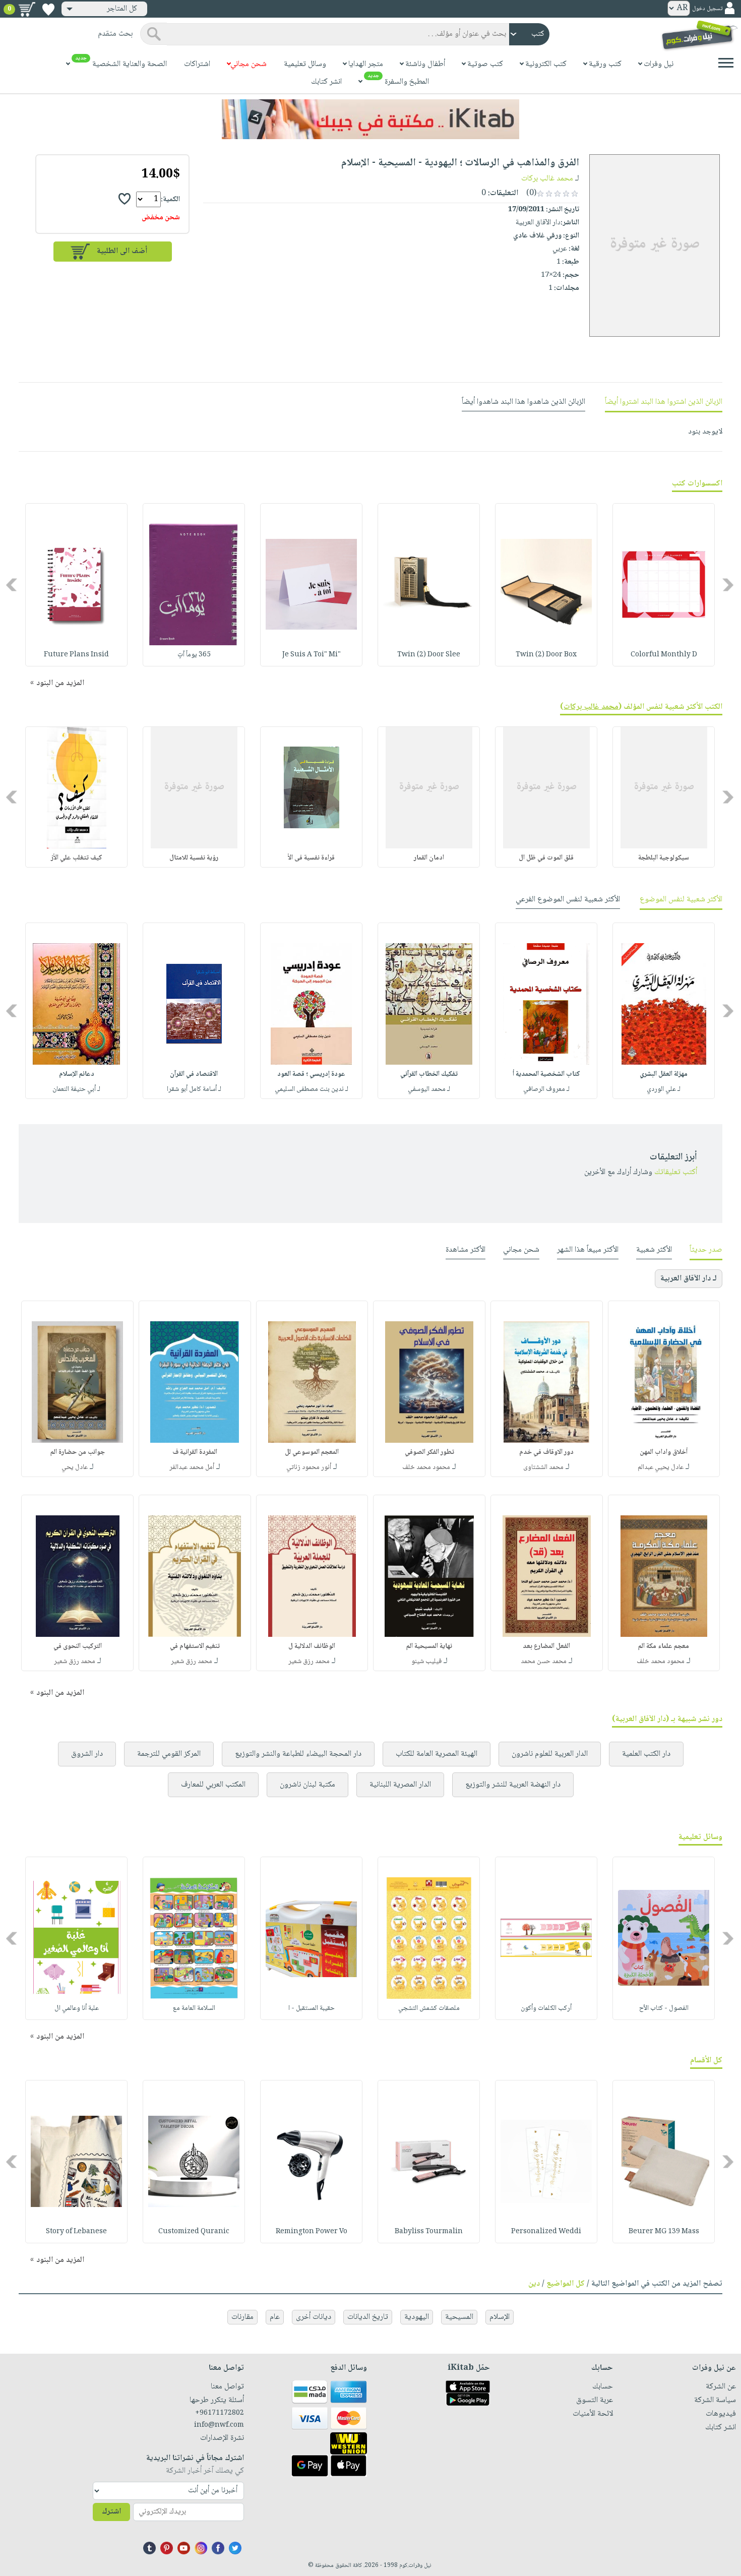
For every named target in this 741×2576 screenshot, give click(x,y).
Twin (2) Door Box (546, 655)
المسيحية (459, 2317)
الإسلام (500, 2317)
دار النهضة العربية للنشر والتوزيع (513, 1785)
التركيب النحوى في (78, 1646)
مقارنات (242, 2317)
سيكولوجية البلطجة (664, 858)
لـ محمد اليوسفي (429, 1089)
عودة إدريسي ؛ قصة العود (311, 1074)
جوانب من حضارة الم (78, 1452)
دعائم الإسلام (77, 1074)
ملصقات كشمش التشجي (429, 2008)
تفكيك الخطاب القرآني (429, 1074)
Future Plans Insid (76, 655)
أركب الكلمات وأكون (546, 2008)
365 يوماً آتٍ (194, 655)
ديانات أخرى (314, 2317)
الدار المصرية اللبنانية (400, 1785)
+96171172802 (219, 2413)
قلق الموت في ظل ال (546, 858)
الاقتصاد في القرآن (194, 1074)
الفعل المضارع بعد (546, 1646)
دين (534, 2284)
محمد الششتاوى (543, 1467)
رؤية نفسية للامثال (194, 858)
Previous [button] (729, 585)
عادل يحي (75, 1467)
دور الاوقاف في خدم (546, 1452)
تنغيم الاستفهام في (195, 1646)
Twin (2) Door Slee (429, 655)
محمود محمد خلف (426, 1467)
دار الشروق (87, 1754)
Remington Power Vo (312, 2232)
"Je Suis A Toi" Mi (312, 655)
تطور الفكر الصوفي (429, 1452)
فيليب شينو (426, 1662)
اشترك (111, 2512)
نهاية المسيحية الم (429, 1646)
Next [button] (12, 585)
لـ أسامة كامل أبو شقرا (194, 1089)
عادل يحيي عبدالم (661, 1467)
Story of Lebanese (76, 2232)
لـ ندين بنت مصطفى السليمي (312, 1089)
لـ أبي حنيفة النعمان (76, 1089)
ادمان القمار (429, 858)
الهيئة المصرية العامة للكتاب (437, 1754)
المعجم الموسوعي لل (312, 1452)
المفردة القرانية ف (195, 1452)
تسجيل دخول (707, 9)
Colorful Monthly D (664, 655)
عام (275, 2317)
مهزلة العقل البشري (664, 1074)
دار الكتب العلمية (646, 1754)
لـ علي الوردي (664, 1089)
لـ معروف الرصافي (546, 1089)
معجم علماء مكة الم (664, 1646)
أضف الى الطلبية (122, 251)
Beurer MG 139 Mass (664, 2232)
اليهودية (417, 2317)
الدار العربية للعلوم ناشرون (550, 1754)
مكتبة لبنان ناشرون (307, 1785)
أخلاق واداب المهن (664, 1452)
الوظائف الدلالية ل (312, 1646)
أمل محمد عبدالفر (192, 1467)
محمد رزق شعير (309, 1662)
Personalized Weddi (546, 2232)
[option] (664, 585)
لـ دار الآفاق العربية (689, 1279)
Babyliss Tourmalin (429, 2232)
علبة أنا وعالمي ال (77, 2008)
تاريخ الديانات (368, 2317)
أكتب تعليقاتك (676, 1172)
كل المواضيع (566, 2284)
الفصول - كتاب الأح (664, 2008)
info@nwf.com (219, 2425)
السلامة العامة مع (194, 2008)
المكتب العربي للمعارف (213, 1785)
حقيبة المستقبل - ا (312, 2008)
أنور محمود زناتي (309, 1467)
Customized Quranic (194, 2232)
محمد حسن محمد (544, 1662)
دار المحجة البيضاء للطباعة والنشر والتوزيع (298, 1754)
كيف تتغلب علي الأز (77, 858)
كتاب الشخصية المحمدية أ (546, 1074)
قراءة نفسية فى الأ (311, 858)
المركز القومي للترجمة (169, 1754)
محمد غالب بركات (547, 179)
